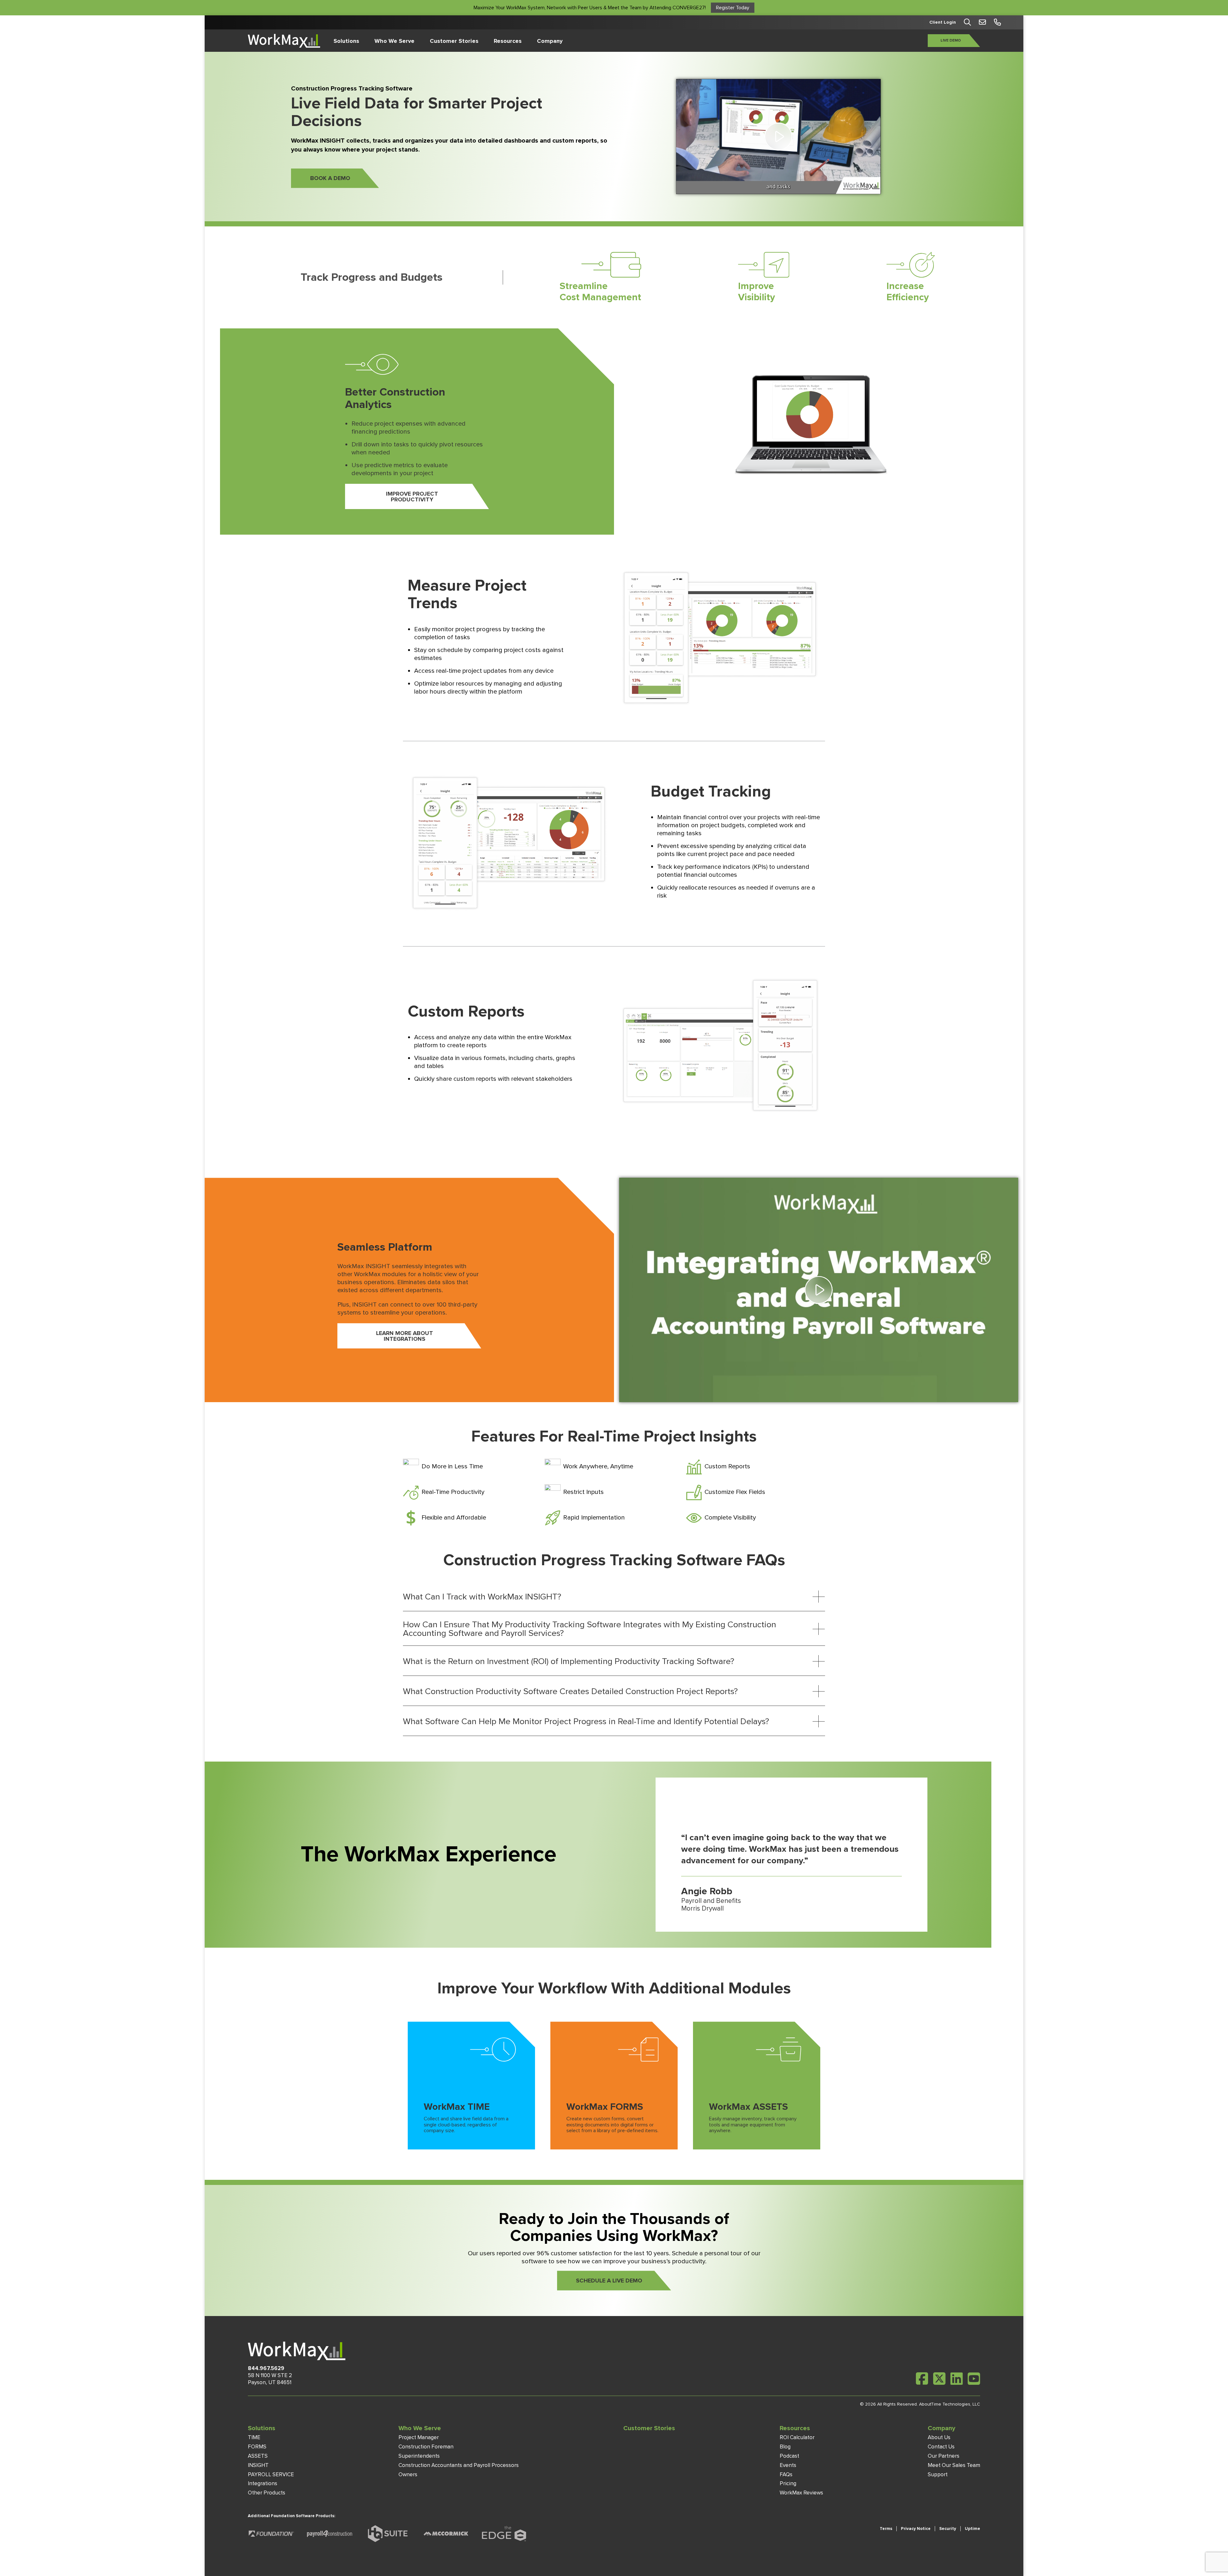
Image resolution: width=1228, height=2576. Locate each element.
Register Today (733, 8)
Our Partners (944, 2456)
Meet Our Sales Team (954, 2465)
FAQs (786, 2474)
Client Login (943, 22)
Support (938, 2474)
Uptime (972, 2529)
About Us (939, 2437)
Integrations (263, 2483)
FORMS (257, 2447)
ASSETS (258, 2456)
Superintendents (419, 2456)
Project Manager (419, 2437)
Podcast (789, 2456)
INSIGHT (258, 2465)
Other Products (267, 2493)
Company (550, 41)
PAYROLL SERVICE (271, 2474)
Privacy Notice (916, 2529)
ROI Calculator (797, 2437)
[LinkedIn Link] (957, 2379)
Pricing (788, 2483)
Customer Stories (454, 41)
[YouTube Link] (974, 2379)
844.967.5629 (266, 2368)
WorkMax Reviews (801, 2493)
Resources (508, 41)
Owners (408, 2474)
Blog (785, 2447)
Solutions (346, 41)
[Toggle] (819, 1597)
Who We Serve (394, 41)
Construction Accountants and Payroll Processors (459, 2465)
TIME (254, 2437)
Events (788, 2465)
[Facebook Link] (922, 2379)
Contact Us (941, 2447)
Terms (886, 2529)
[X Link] (939, 2379)
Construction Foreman (426, 2447)
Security (948, 2529)
